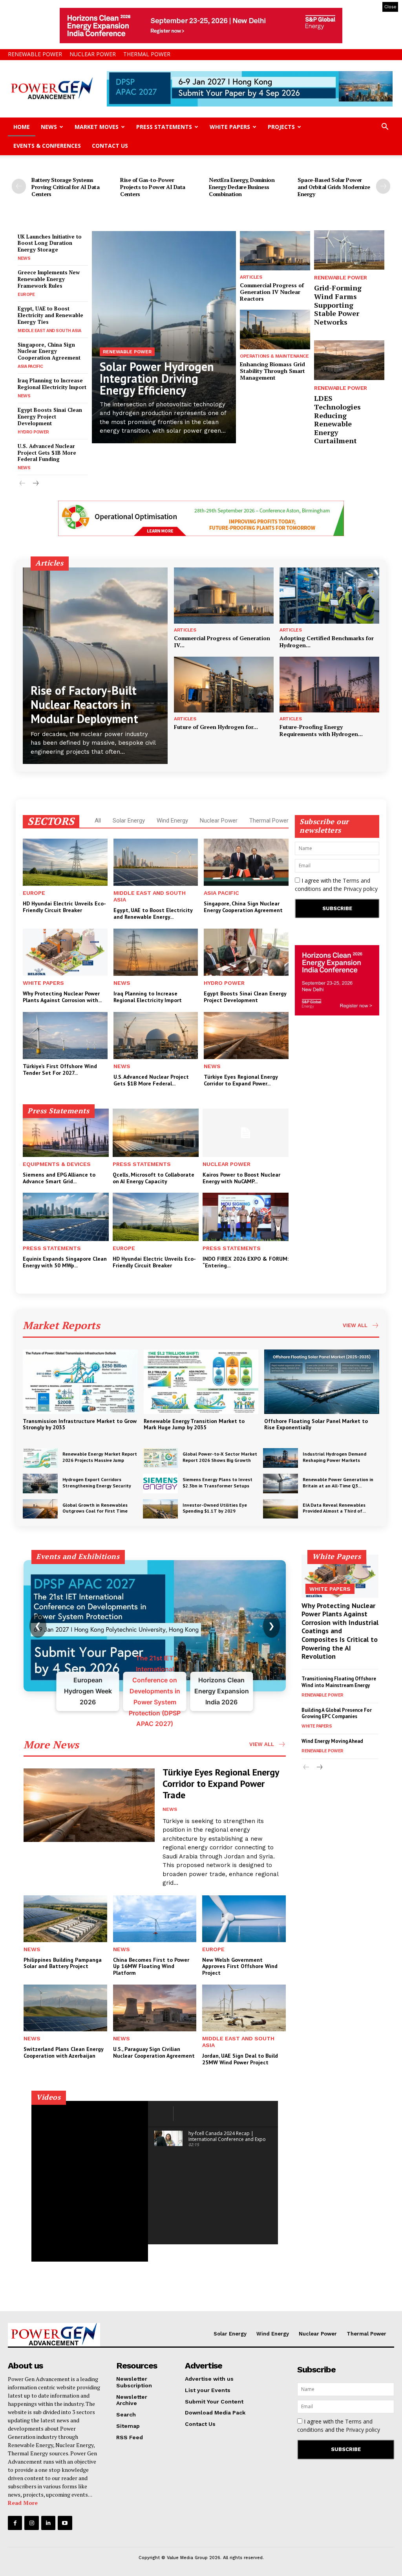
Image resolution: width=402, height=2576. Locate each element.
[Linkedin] (48, 2523)
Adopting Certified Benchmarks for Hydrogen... (327, 642)
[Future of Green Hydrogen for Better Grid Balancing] (224, 685)
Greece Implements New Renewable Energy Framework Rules (49, 279)
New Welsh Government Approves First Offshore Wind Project (240, 1966)
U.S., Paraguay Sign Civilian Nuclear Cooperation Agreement (154, 2052)
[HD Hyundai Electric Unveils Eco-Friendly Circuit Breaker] (65, 862)
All (98, 821)
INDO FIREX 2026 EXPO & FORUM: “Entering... (246, 1262)
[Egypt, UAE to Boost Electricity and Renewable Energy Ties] (156, 862)
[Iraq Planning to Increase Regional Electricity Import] (156, 952)
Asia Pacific (30, 366)
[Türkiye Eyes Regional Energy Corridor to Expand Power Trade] (246, 1036)
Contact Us (110, 146)
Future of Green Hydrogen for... (216, 727)
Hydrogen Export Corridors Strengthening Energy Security (97, 1483)
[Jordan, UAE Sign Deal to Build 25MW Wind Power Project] (244, 2008)
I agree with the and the (336, 885)
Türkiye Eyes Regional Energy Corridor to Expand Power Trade (221, 1784)
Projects (281, 127)
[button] (385, 128)
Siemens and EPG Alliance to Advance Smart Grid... (59, 1178)
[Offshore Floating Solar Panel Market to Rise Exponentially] (322, 1382)
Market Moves (97, 127)
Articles (251, 277)
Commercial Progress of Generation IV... (222, 642)
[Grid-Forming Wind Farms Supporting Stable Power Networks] (349, 250)
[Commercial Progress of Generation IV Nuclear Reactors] (275, 251)
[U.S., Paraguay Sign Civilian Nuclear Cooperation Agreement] (155, 2008)
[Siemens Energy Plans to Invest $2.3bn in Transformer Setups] (160, 1484)
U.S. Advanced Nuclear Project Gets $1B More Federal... (151, 1080)
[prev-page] (19, 186)
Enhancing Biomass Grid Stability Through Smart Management (272, 371)
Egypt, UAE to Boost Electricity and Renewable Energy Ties (50, 315)
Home (22, 127)
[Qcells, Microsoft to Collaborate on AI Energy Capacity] (156, 1133)
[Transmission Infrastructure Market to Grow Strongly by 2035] (80, 1382)
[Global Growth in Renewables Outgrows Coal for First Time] (40, 1509)
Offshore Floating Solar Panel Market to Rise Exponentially (316, 1424)
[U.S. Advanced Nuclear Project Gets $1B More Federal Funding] (156, 1036)
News (49, 127)
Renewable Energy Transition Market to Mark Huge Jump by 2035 (194, 1424)
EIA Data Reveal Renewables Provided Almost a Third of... (334, 1508)
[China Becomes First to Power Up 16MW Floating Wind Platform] (155, 1919)
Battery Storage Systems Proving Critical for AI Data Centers (65, 187)
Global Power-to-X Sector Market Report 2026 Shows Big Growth (220, 1457)
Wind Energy (172, 821)
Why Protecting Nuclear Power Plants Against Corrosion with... (62, 997)
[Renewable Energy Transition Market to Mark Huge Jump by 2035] (201, 1382)
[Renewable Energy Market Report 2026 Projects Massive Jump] (40, 1458)
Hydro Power (33, 432)
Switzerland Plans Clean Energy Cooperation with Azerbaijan (64, 2052)
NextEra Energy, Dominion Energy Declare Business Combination (242, 187)
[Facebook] (15, 2523)
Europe (26, 295)
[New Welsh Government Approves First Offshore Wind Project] (244, 1919)
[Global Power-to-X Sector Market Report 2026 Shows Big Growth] (160, 1458)
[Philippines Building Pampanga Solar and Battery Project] (65, 1919)
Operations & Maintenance (274, 356)
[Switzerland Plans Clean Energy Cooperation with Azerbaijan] (65, 2008)
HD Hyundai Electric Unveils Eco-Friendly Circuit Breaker (64, 907)
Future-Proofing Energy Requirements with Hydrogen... (321, 730)
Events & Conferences (47, 146)
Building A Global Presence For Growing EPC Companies (337, 1713)
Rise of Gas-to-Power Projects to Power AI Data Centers (153, 187)
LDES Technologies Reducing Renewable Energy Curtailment (337, 419)
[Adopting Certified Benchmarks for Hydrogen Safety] (329, 595)
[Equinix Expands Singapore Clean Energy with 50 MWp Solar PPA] (66, 1217)
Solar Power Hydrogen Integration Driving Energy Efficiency (157, 378)
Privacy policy (361, 889)
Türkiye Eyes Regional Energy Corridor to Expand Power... (241, 1080)
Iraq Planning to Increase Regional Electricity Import (52, 384)
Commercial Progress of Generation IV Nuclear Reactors (272, 292)
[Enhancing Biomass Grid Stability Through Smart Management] (275, 329)
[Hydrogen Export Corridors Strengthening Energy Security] (40, 1484)
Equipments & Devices (57, 1164)
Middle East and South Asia (49, 331)
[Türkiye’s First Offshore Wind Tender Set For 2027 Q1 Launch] (65, 1036)
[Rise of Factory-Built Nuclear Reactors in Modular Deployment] (95, 666)
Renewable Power (35, 54)
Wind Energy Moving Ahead (332, 1741)
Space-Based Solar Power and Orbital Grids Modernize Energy (334, 187)
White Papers (230, 127)
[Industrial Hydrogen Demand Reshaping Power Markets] (280, 1458)
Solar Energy (129, 821)
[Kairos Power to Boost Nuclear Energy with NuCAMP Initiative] (246, 1133)
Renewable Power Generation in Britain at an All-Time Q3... (338, 1483)
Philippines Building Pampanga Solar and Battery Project (63, 1963)
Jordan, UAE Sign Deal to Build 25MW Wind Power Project (240, 2059)
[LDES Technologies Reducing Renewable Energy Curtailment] (349, 360)
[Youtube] (65, 2523)
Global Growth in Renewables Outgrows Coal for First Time (95, 1508)
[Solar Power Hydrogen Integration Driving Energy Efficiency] (164, 337)
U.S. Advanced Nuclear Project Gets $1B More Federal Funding (47, 453)
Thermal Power (147, 54)
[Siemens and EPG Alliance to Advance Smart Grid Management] (66, 1133)
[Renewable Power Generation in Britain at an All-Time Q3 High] (280, 1484)
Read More (23, 2503)
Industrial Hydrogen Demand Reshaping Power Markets (334, 1457)
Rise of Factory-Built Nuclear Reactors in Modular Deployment (84, 704)
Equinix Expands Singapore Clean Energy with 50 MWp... (65, 1262)
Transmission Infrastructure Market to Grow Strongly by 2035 (80, 1424)
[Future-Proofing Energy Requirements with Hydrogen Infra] (329, 685)
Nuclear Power (93, 54)
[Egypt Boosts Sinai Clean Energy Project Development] (246, 952)
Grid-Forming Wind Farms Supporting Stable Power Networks (338, 305)
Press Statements (164, 127)
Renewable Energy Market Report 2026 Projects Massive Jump (100, 1457)
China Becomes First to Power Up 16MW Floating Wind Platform (151, 1966)
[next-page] (383, 186)
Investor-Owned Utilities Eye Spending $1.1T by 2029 (215, 1508)
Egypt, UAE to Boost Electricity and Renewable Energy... (153, 913)
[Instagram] (31, 2523)
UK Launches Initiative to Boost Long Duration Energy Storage (50, 243)
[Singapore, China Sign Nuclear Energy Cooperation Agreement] (246, 862)
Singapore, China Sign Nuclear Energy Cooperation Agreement (49, 351)
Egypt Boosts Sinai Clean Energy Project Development (50, 417)
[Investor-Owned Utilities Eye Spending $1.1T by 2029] (160, 1509)
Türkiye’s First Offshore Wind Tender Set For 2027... (60, 1070)
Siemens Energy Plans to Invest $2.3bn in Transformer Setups (217, 1483)
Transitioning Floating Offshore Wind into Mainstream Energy (339, 1682)
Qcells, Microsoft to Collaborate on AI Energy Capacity (153, 1178)
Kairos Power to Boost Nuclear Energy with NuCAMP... (241, 1178)
